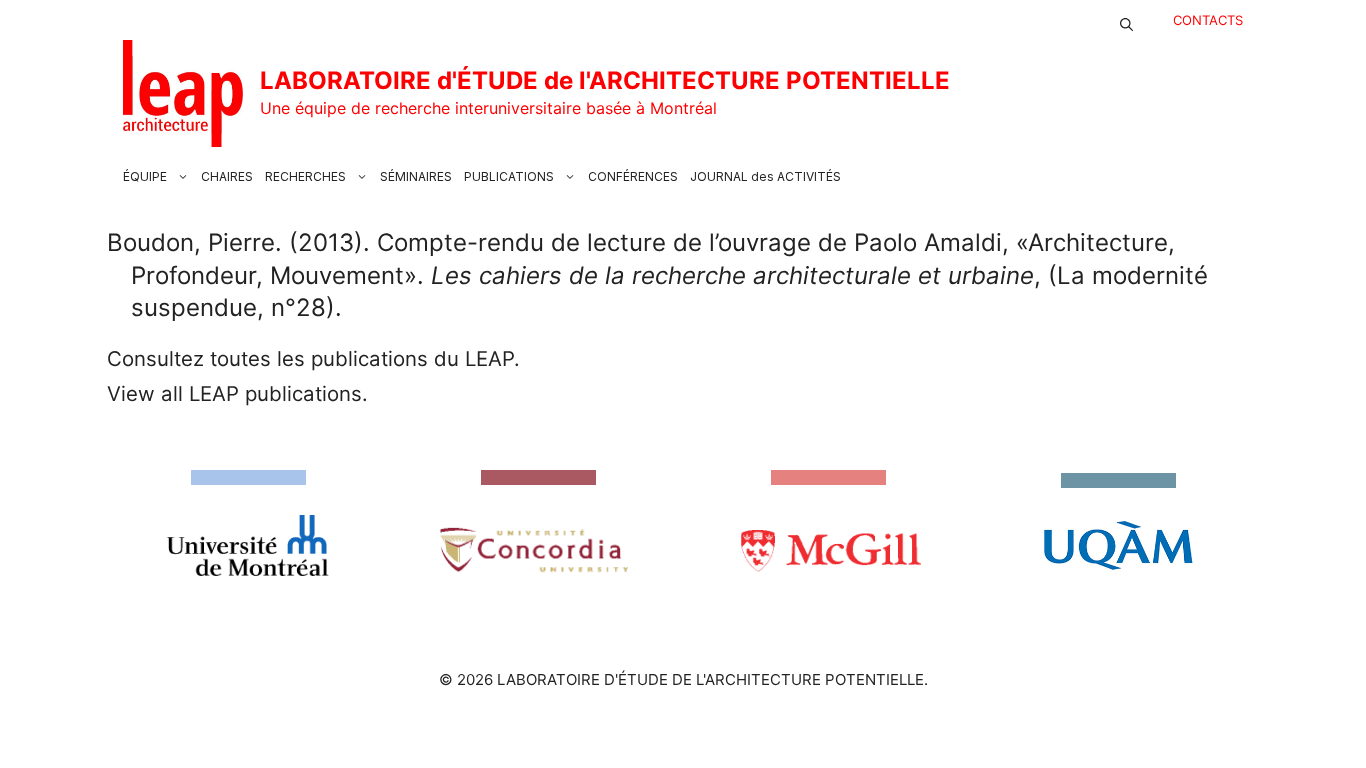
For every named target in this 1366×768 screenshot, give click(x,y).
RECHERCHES (305, 176)
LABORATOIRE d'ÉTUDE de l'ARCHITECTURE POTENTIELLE (605, 80)
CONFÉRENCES (633, 176)
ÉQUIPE (145, 176)
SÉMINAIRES (416, 176)
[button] (1126, 20)
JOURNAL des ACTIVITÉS (765, 176)
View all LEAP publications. (237, 393)
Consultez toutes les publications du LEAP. (313, 358)
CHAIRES (227, 176)
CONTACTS (1208, 20)
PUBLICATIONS (509, 176)
